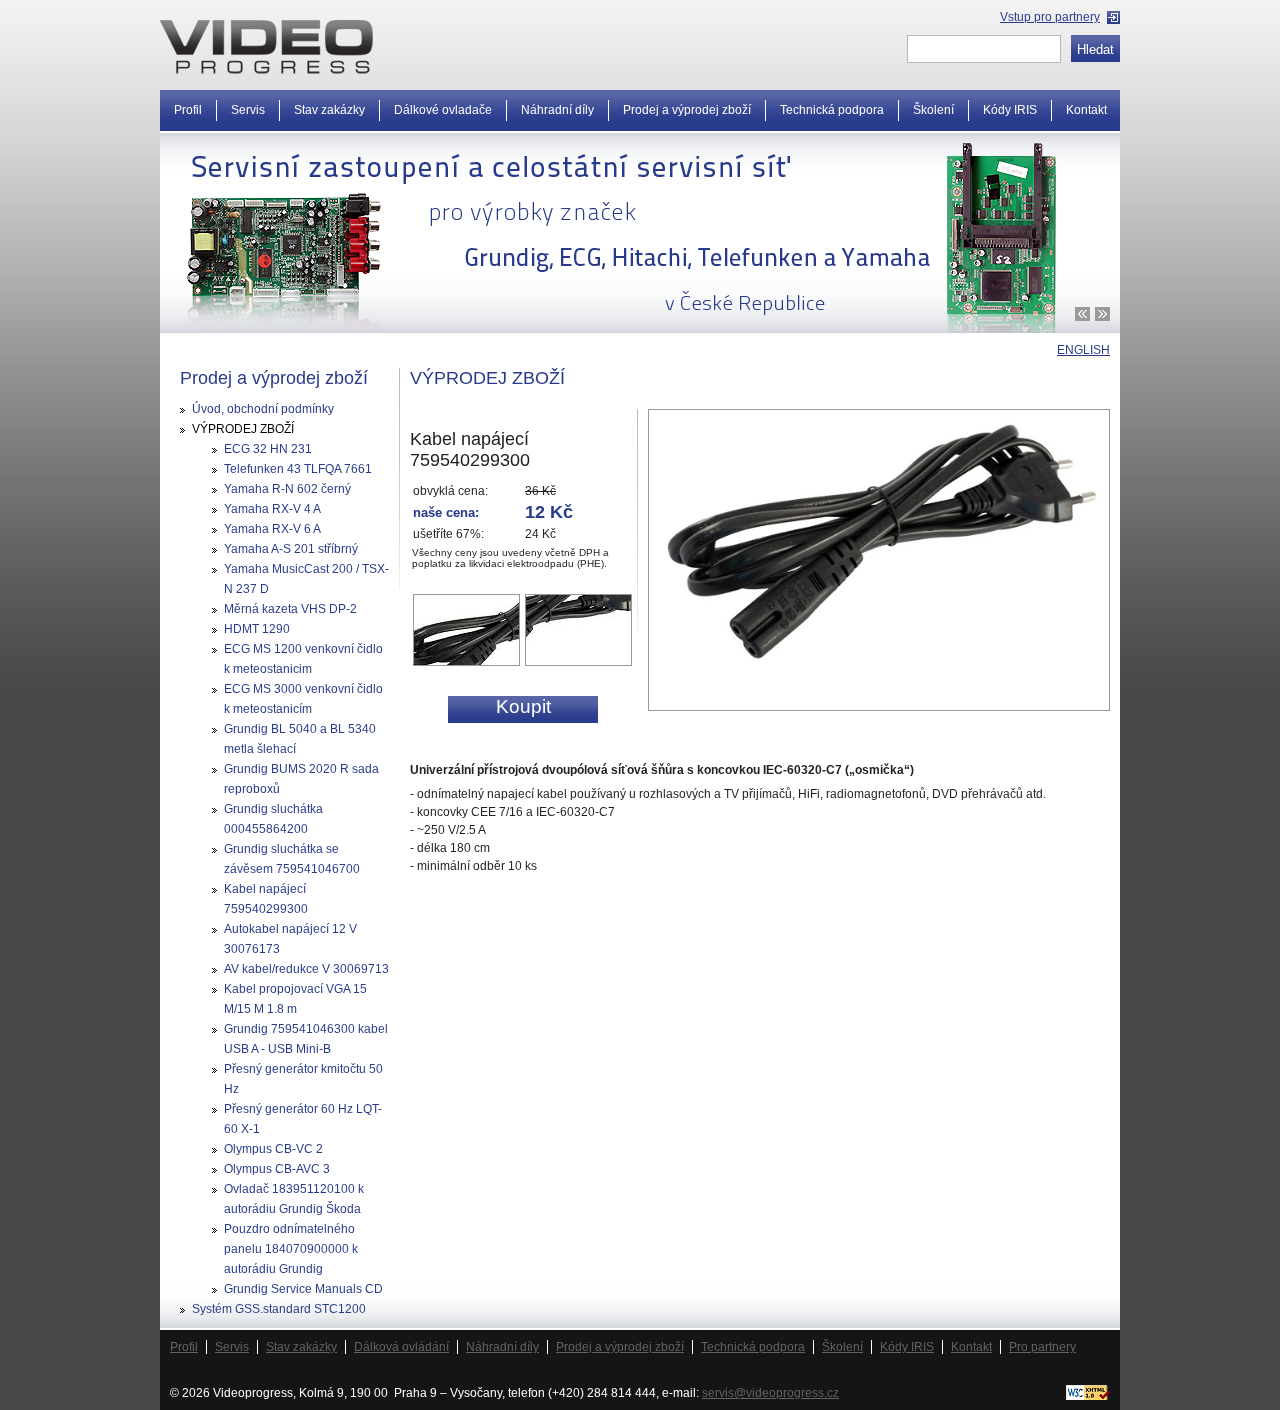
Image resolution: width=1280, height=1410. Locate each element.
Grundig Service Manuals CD (303, 1289)
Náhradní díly (502, 1347)
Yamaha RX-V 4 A (272, 509)
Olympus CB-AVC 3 (277, 1169)
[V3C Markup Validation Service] (1088, 1396)
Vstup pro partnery (1050, 17)
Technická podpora (753, 1347)
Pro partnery (1042, 1347)
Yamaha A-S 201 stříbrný (291, 549)
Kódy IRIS (907, 1347)
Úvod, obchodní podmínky (263, 409)
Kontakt (1086, 110)
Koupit (523, 706)
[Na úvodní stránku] (266, 47)
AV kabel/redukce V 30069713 (306, 969)
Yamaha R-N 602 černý (287, 489)
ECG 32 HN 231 (268, 449)
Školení (842, 1347)
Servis (232, 1347)
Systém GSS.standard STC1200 (279, 1309)
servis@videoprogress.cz (770, 1393)
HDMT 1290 (257, 629)
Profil (184, 1347)
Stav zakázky (301, 1347)
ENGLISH (1083, 350)
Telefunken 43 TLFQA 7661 (298, 469)
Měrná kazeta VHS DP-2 (290, 609)
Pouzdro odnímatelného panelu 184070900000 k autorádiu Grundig (291, 1249)
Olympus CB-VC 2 (273, 1149)
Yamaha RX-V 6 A (272, 529)
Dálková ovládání (401, 1347)
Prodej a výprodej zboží (620, 1347)
